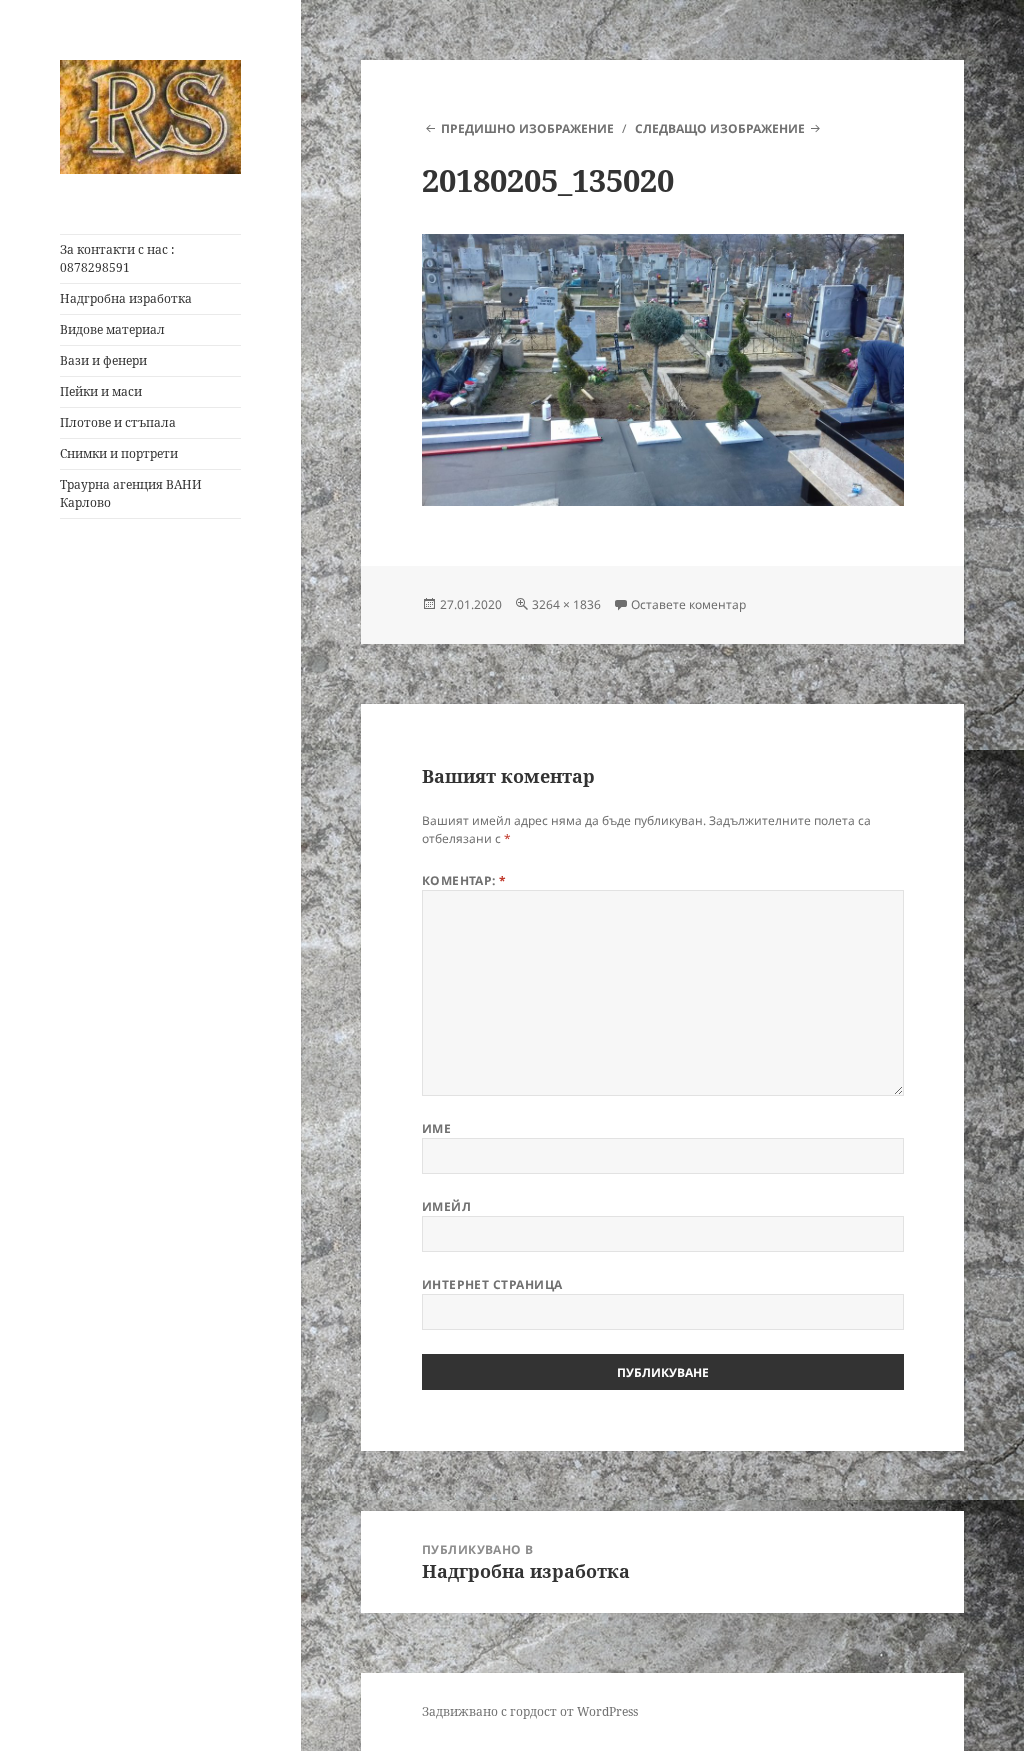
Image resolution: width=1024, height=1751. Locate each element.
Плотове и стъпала (118, 422)
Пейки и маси (101, 391)
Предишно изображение (527, 128)
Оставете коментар (688, 604)
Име (436, 1128)
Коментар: (464, 880)
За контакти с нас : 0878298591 (117, 258)
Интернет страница (492, 1284)
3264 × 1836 (566, 604)
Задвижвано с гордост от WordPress (530, 1711)
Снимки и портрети (119, 453)
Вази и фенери (103, 360)
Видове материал (112, 329)
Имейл (446, 1206)
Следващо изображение (720, 128)
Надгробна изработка (126, 298)
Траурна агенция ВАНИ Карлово (131, 493)
